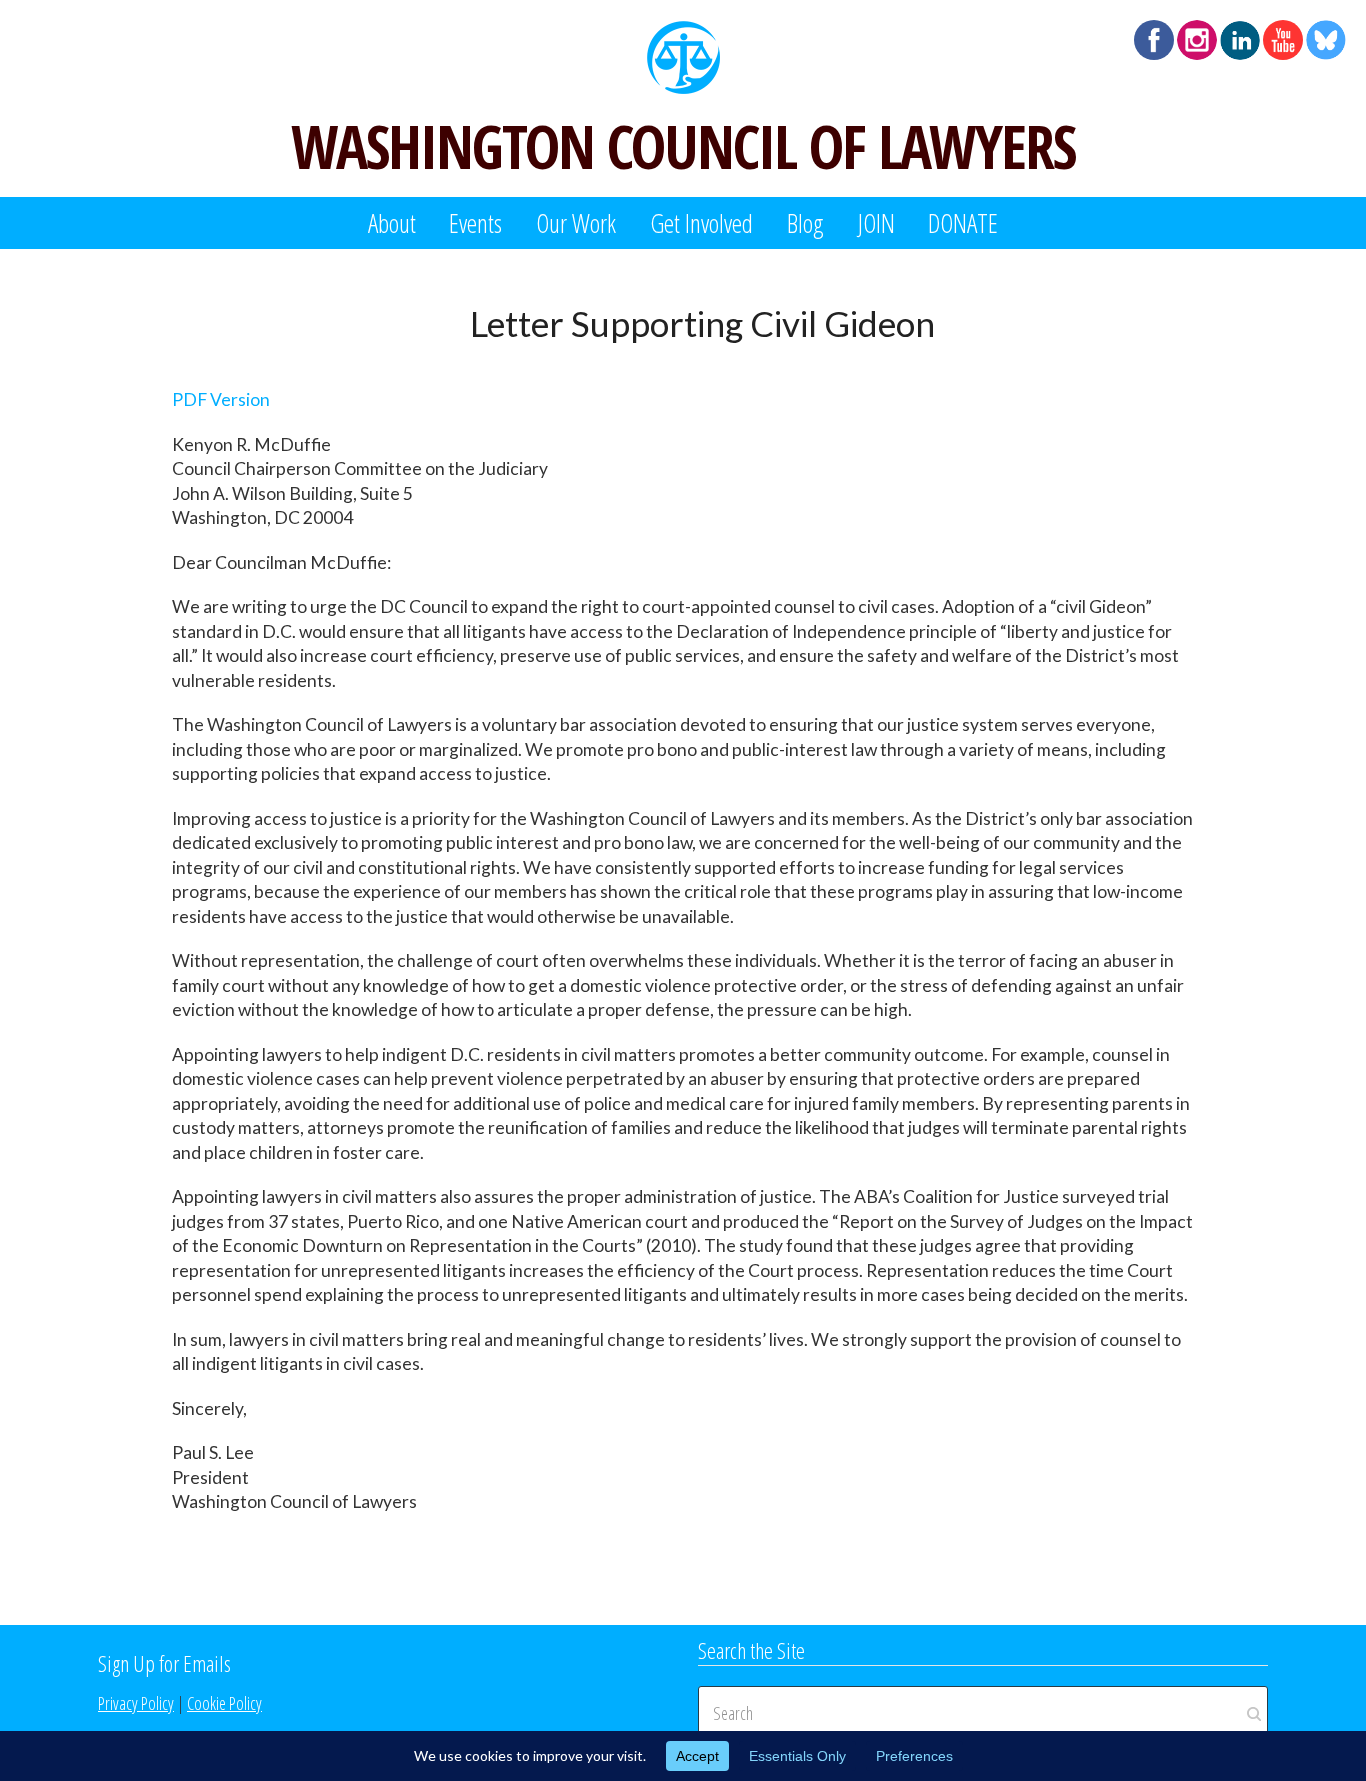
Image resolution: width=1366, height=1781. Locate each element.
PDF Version (221, 399)
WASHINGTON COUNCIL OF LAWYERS (683, 146)
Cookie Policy (224, 1703)
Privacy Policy (136, 1703)
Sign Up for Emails (164, 1663)
